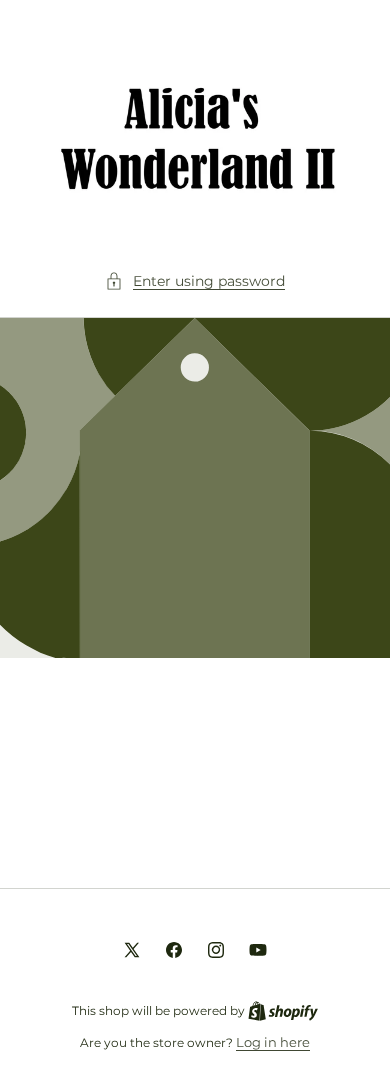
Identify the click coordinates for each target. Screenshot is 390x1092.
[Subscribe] (332, 823)
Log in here (273, 1042)
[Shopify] (283, 1010)
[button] (195, 281)
